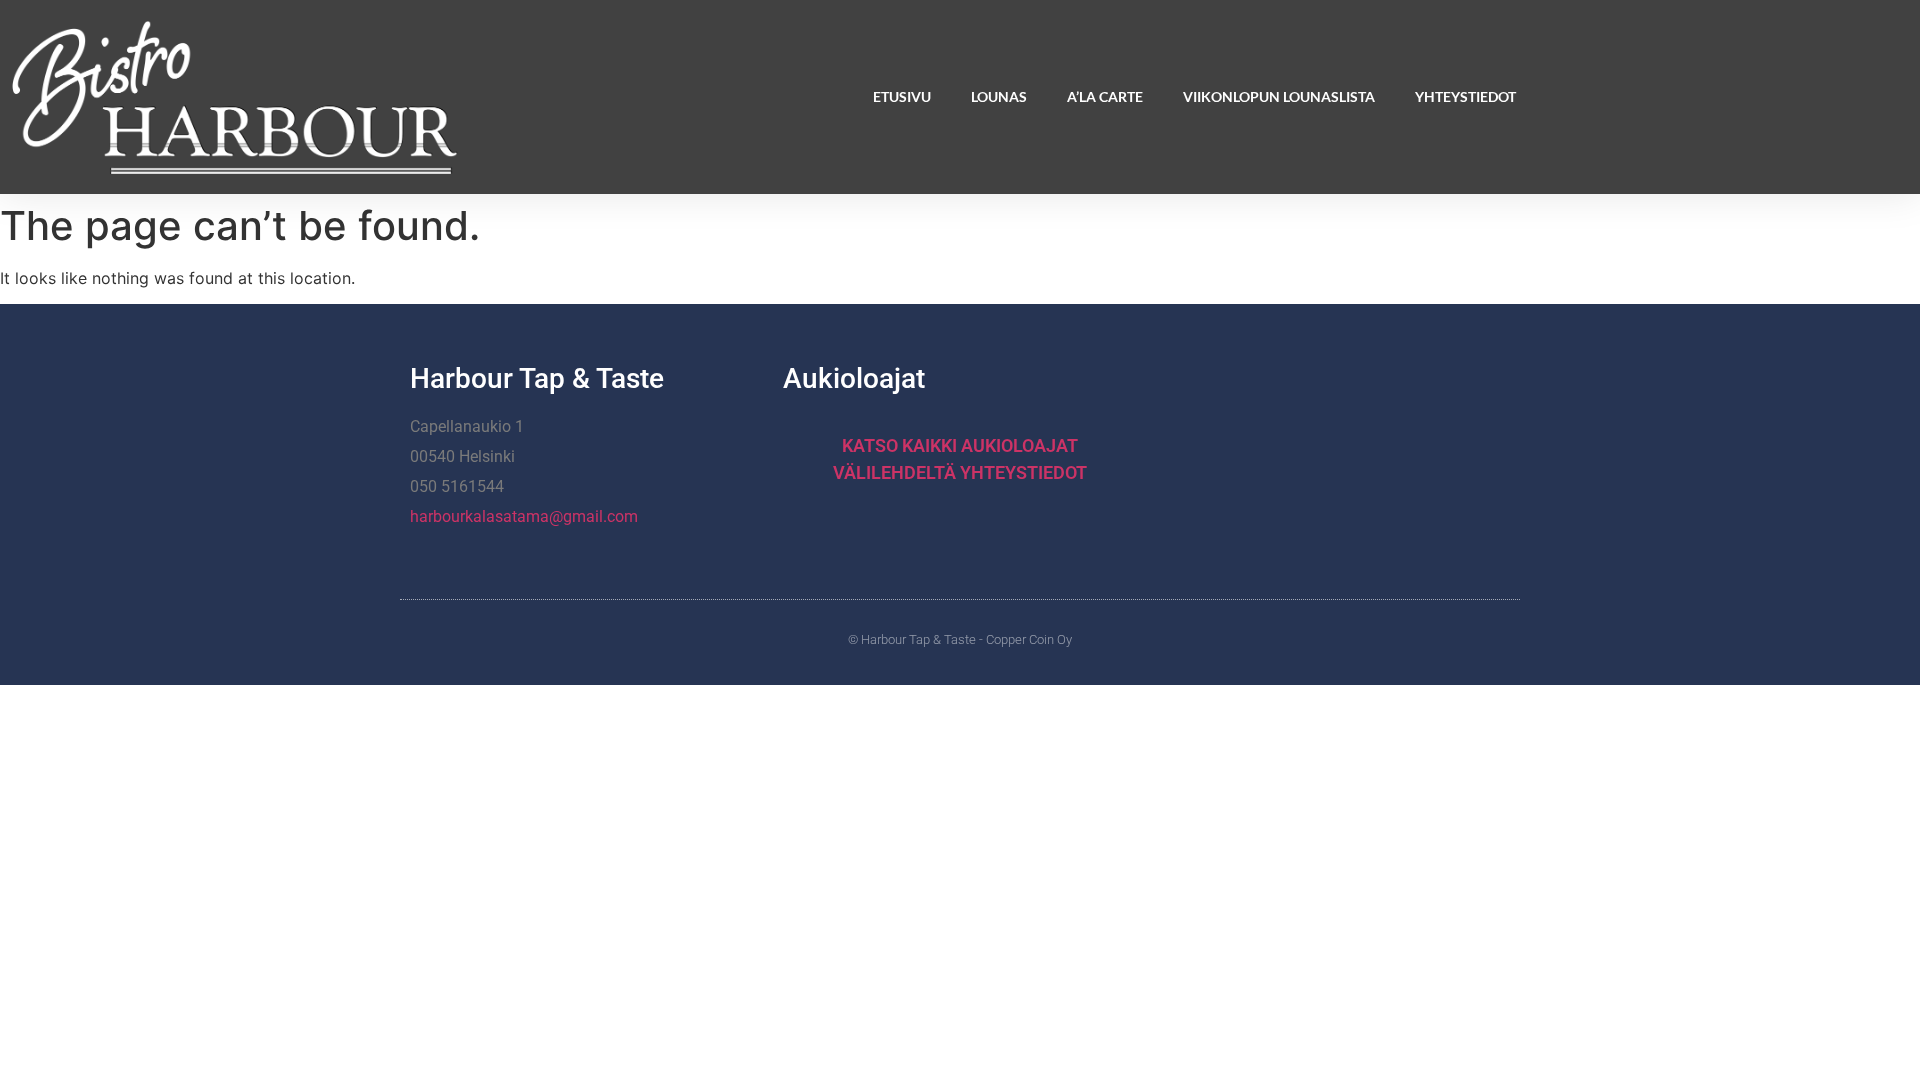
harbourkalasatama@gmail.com (524, 516)
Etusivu (902, 96)
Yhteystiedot (1465, 96)
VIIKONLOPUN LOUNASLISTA (1279, 96)
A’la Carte (1105, 96)
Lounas (999, 96)
